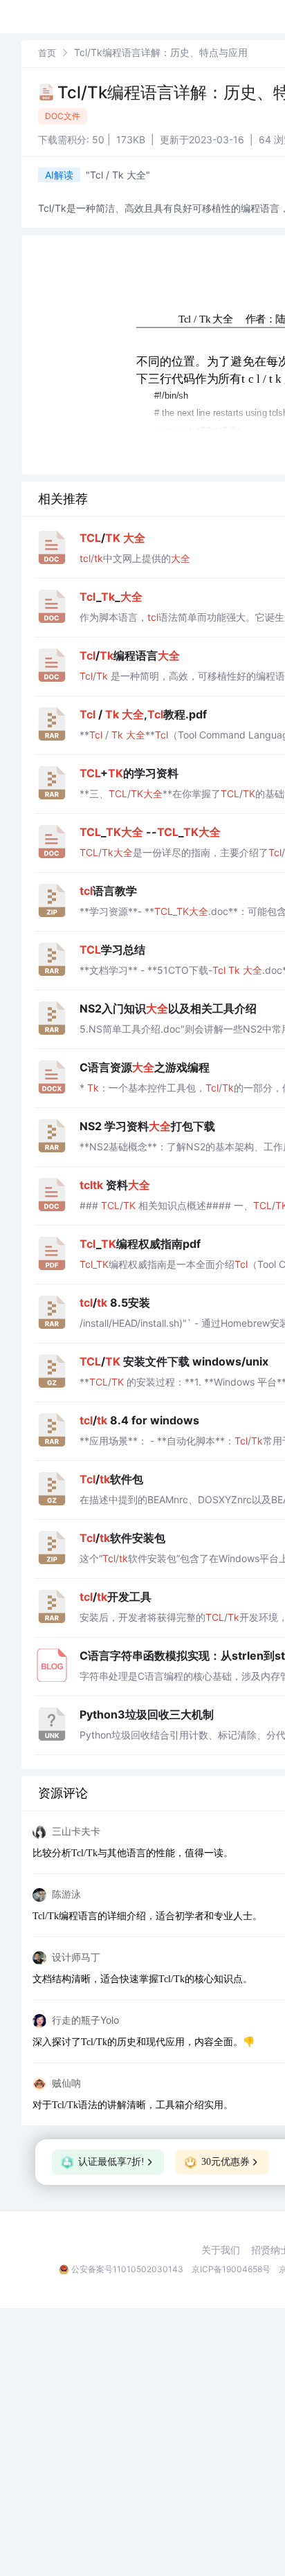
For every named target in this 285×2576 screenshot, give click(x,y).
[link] (47, 52)
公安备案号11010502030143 (127, 2269)
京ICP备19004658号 (231, 2269)
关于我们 (221, 2250)
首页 (47, 53)
